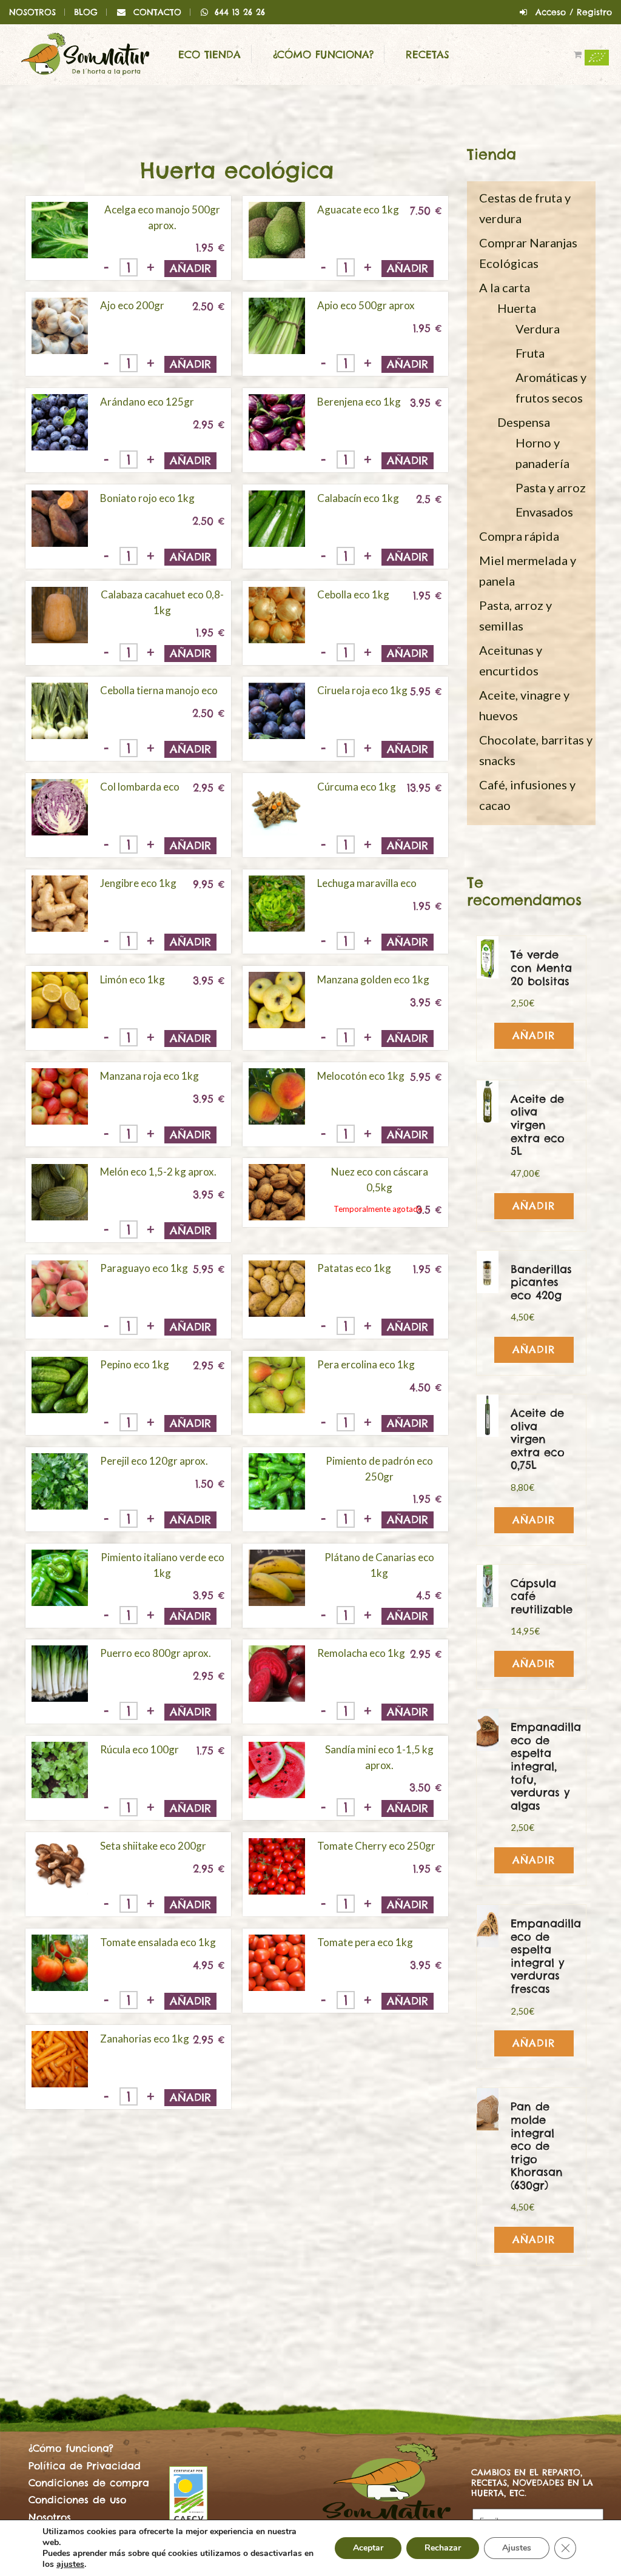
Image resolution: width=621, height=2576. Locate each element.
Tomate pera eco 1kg (365, 1942)
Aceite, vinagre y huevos (524, 705)
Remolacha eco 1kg (361, 1653)
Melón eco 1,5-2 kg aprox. (158, 1172)
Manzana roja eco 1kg (149, 1076)
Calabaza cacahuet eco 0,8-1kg (162, 602)
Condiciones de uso (77, 2500)
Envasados (544, 512)
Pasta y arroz (551, 487)
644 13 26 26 (240, 12)
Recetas (428, 55)
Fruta (530, 353)
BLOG (86, 12)
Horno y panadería (542, 453)
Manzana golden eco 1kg (373, 979)
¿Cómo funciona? (323, 55)
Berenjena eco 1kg (359, 402)
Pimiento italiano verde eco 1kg (163, 1565)
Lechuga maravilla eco (367, 883)
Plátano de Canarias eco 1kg (379, 1565)
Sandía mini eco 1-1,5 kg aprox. (379, 1757)
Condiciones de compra (89, 2483)
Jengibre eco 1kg (138, 883)
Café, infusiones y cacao (527, 795)
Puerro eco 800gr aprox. (156, 1653)
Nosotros (50, 2517)
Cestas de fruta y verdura (525, 208)
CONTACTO (157, 12)
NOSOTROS (32, 12)
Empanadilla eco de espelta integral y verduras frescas (546, 1956)
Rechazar (443, 2548)
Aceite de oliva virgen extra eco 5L (538, 1125)
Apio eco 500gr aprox (366, 305)
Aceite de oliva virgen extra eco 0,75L (538, 1439)
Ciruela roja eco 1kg (362, 690)
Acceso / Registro (574, 12)
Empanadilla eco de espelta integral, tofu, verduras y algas (546, 1766)
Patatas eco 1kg (354, 1268)
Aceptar (368, 2548)
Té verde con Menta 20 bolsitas (541, 968)
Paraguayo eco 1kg (144, 1268)
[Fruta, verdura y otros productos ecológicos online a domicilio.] (85, 53)
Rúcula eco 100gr (139, 1749)
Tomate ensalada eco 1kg (158, 1942)
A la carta (505, 287)
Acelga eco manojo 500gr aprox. (162, 217)
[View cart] (585, 55)
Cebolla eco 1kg (353, 594)
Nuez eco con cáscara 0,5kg (380, 1179)
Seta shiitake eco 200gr (153, 1846)
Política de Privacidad (85, 2466)
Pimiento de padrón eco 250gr (379, 1469)
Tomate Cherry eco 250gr (376, 1846)
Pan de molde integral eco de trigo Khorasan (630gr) (537, 2146)
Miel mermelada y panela (528, 570)
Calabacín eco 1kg (358, 498)
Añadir (190, 268)
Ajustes (517, 2548)
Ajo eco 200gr (132, 305)
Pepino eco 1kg (135, 1364)
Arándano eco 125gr (147, 402)
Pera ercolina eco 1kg (366, 1364)
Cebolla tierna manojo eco (159, 690)
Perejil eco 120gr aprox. (154, 1461)
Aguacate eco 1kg (358, 209)
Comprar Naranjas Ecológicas (528, 253)
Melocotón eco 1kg (361, 1076)
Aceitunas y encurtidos (511, 660)
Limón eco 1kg (133, 979)
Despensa (524, 422)
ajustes (70, 2564)
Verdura (538, 329)
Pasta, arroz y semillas (515, 615)
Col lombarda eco (140, 787)
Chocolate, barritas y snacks (536, 750)
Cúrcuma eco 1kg (357, 787)
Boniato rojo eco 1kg (147, 498)
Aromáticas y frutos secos (551, 387)
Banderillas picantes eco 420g (541, 1282)
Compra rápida (519, 536)
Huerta (517, 308)
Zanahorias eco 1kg (145, 2039)
